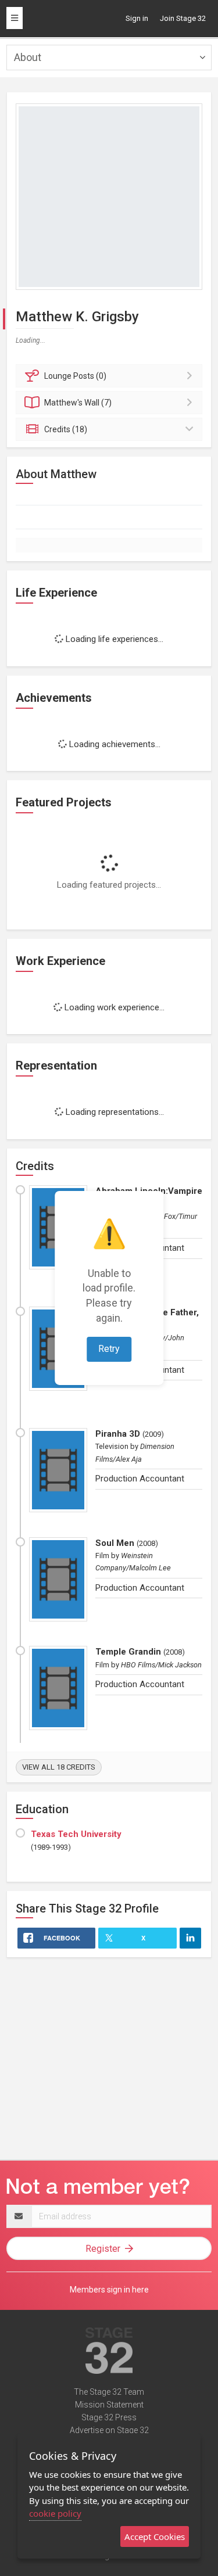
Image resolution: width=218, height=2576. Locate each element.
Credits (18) (66, 429)
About (28, 57)
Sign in (137, 18)
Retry (109, 1349)
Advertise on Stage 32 (109, 2430)
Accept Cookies (155, 2536)
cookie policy (55, 2513)
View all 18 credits (59, 1767)
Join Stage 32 (183, 18)
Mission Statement (109, 2405)
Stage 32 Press (109, 2417)
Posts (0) (75, 376)
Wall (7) (78, 403)
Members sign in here (109, 2290)
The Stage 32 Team (109, 2392)
